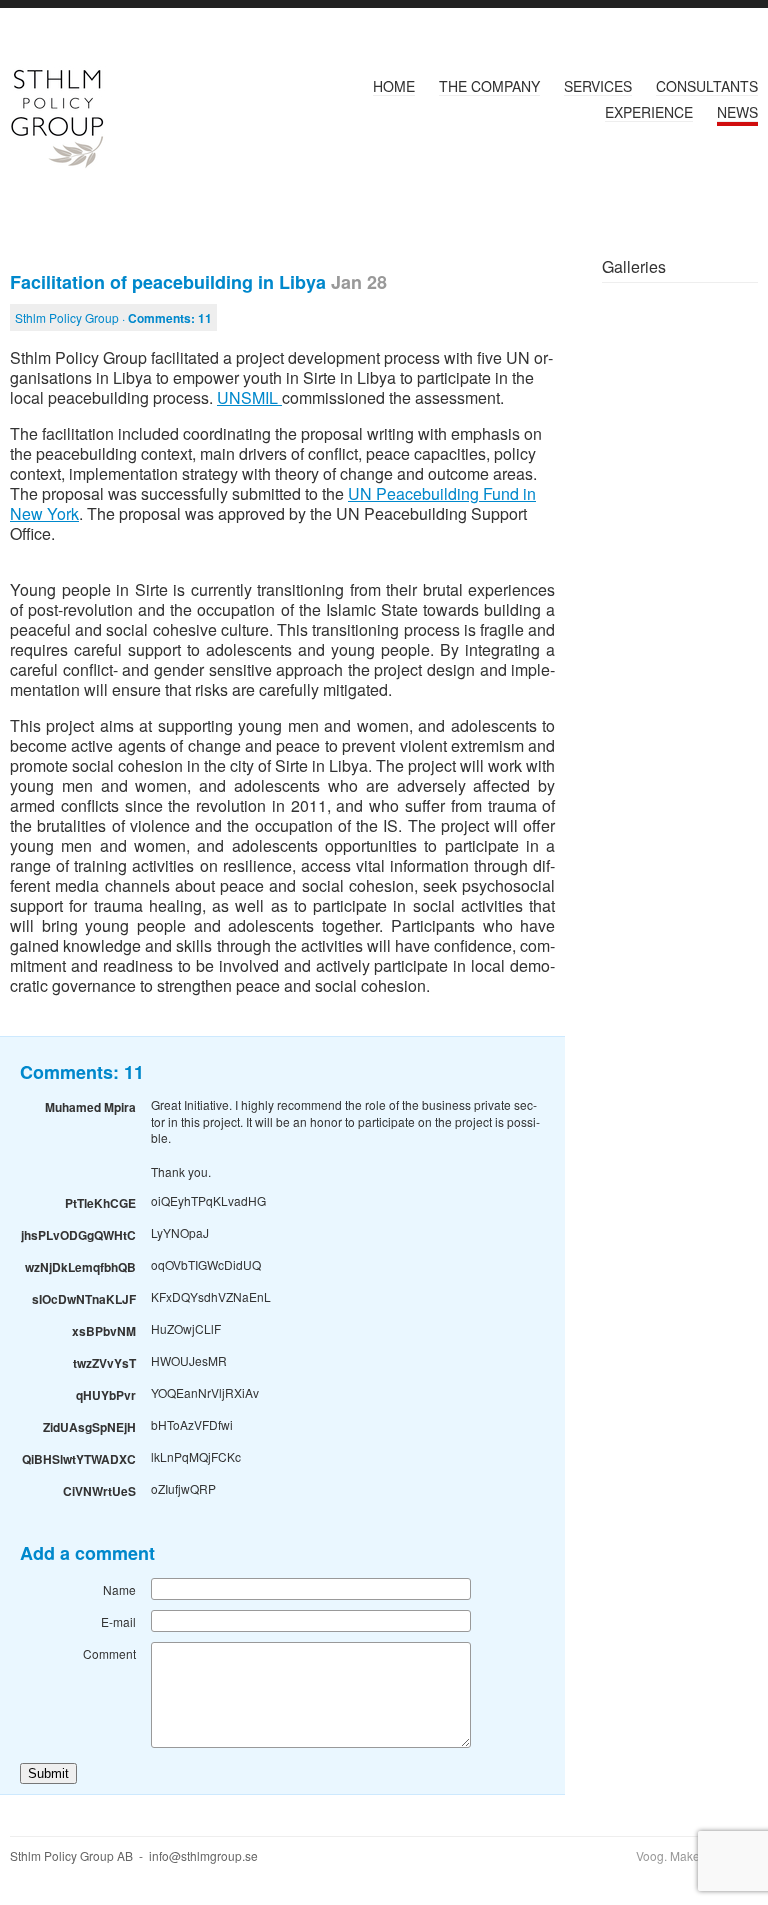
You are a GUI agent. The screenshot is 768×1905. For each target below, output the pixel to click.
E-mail (118, 1621)
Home (394, 86)
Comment (109, 1653)
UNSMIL (249, 397)
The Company (489, 86)
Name (119, 1589)
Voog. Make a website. (697, 1855)
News (737, 112)
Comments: (170, 318)
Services (598, 86)
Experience (649, 112)
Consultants (707, 86)
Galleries (634, 266)
